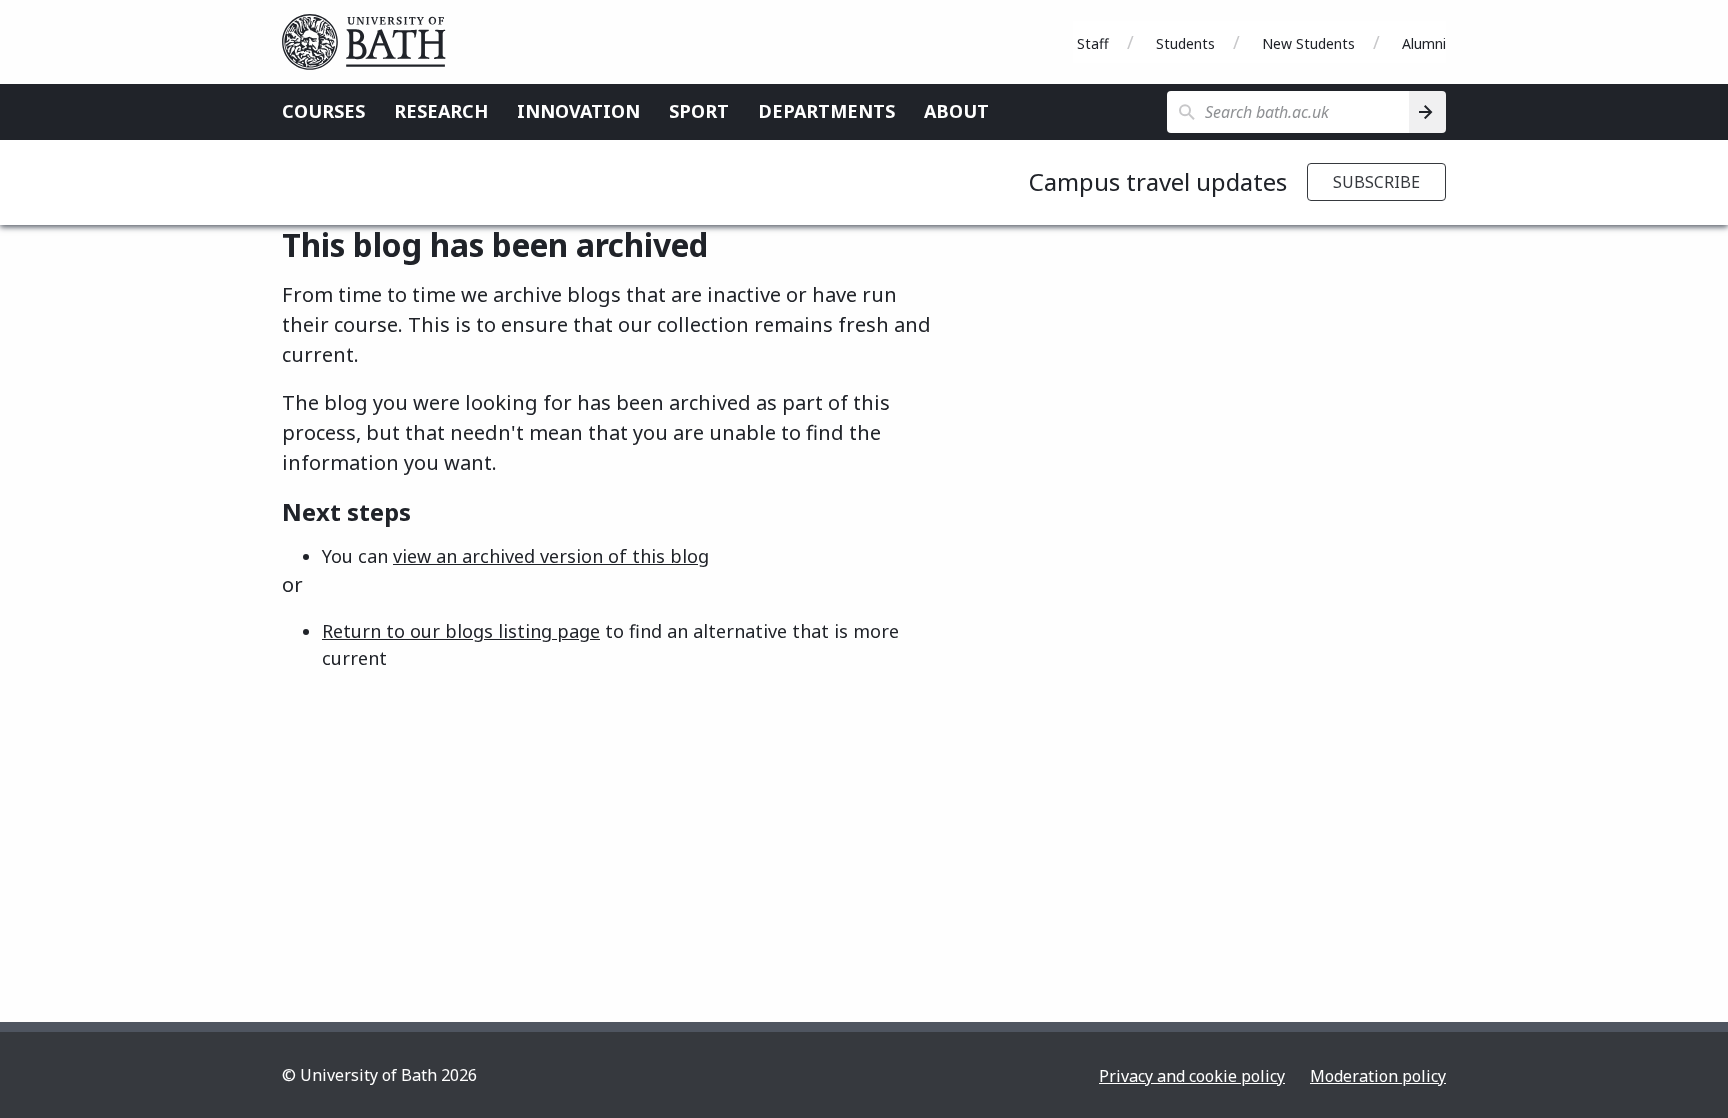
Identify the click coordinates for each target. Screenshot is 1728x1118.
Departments (826, 111)
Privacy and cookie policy (1192, 1076)
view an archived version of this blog (551, 556)
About (956, 111)
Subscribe (1376, 182)
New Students (1308, 43)
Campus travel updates (1158, 181)
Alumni (1424, 43)
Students (1185, 43)
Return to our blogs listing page (461, 631)
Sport (699, 111)
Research (441, 111)
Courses (323, 111)
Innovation (578, 111)
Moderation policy (1378, 1076)
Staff (1093, 43)
